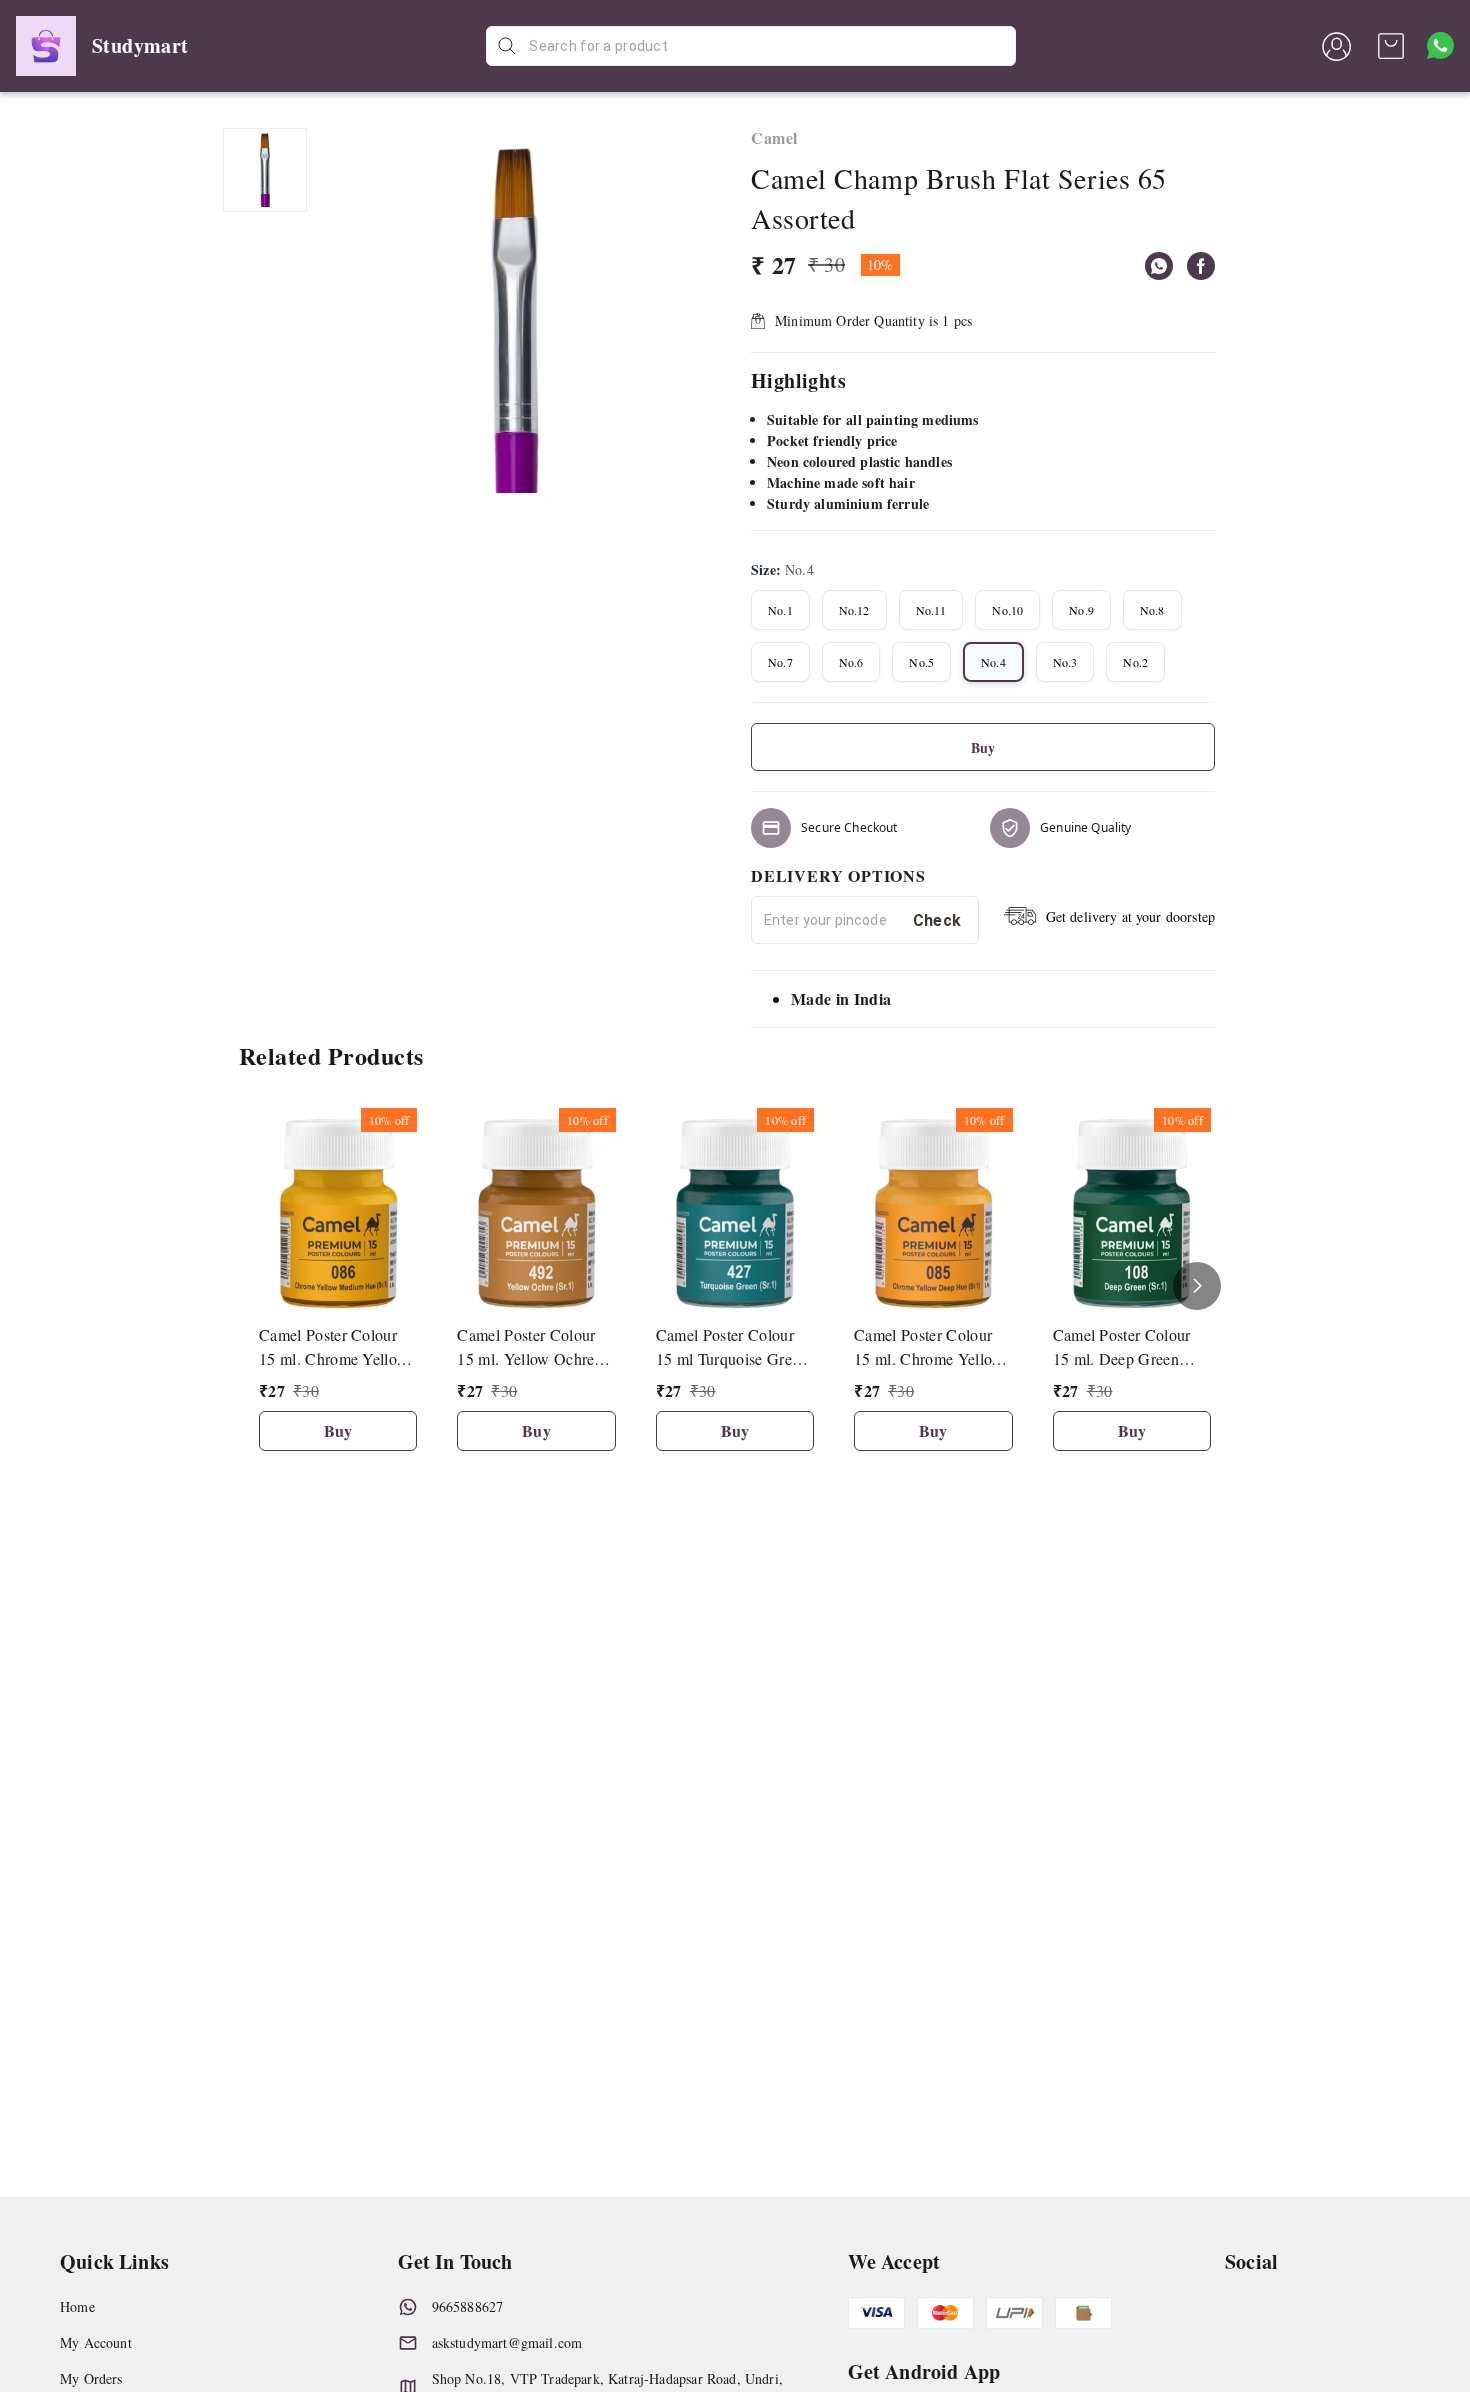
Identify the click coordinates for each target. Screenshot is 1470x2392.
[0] (1391, 46)
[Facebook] (1201, 266)
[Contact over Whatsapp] (1440, 45)
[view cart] (1391, 46)
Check (937, 920)
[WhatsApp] (1159, 266)
